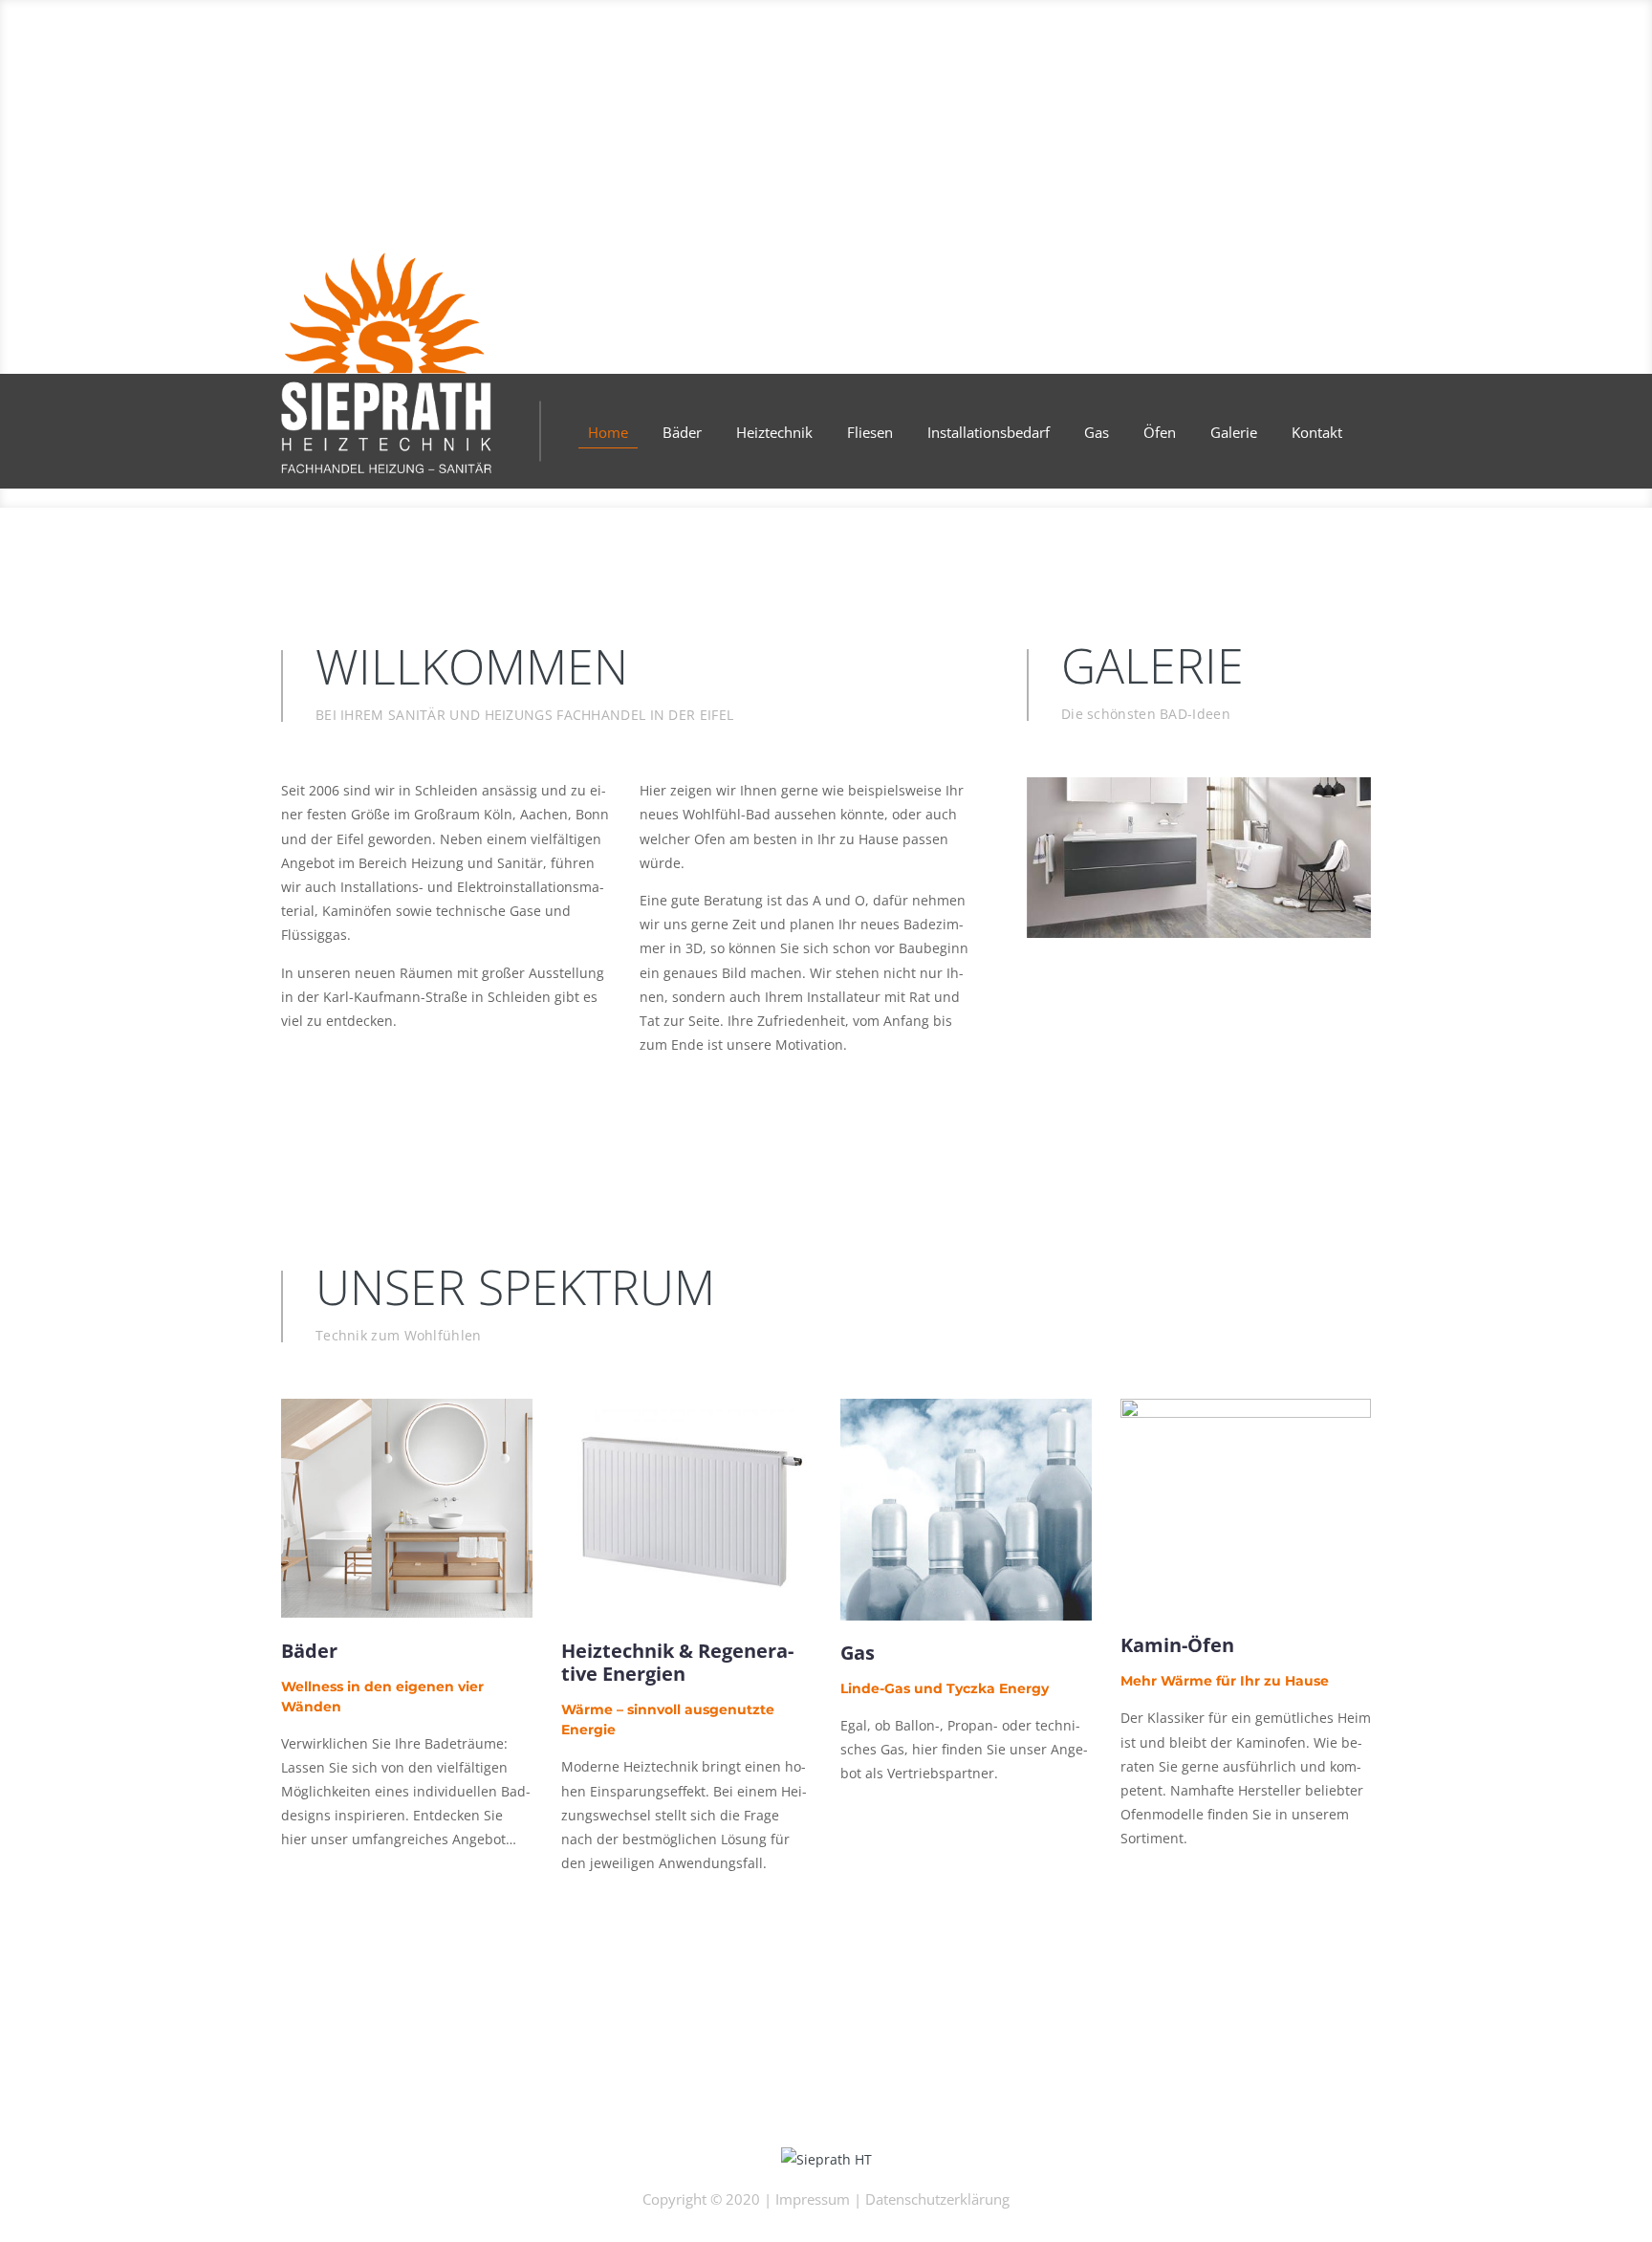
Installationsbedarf (989, 432)
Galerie (1234, 432)
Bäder (682, 432)
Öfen (1160, 432)
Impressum (813, 2199)
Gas (1097, 432)
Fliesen (870, 432)
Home (608, 432)
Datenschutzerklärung (937, 2199)
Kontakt (1317, 432)
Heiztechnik (774, 432)
